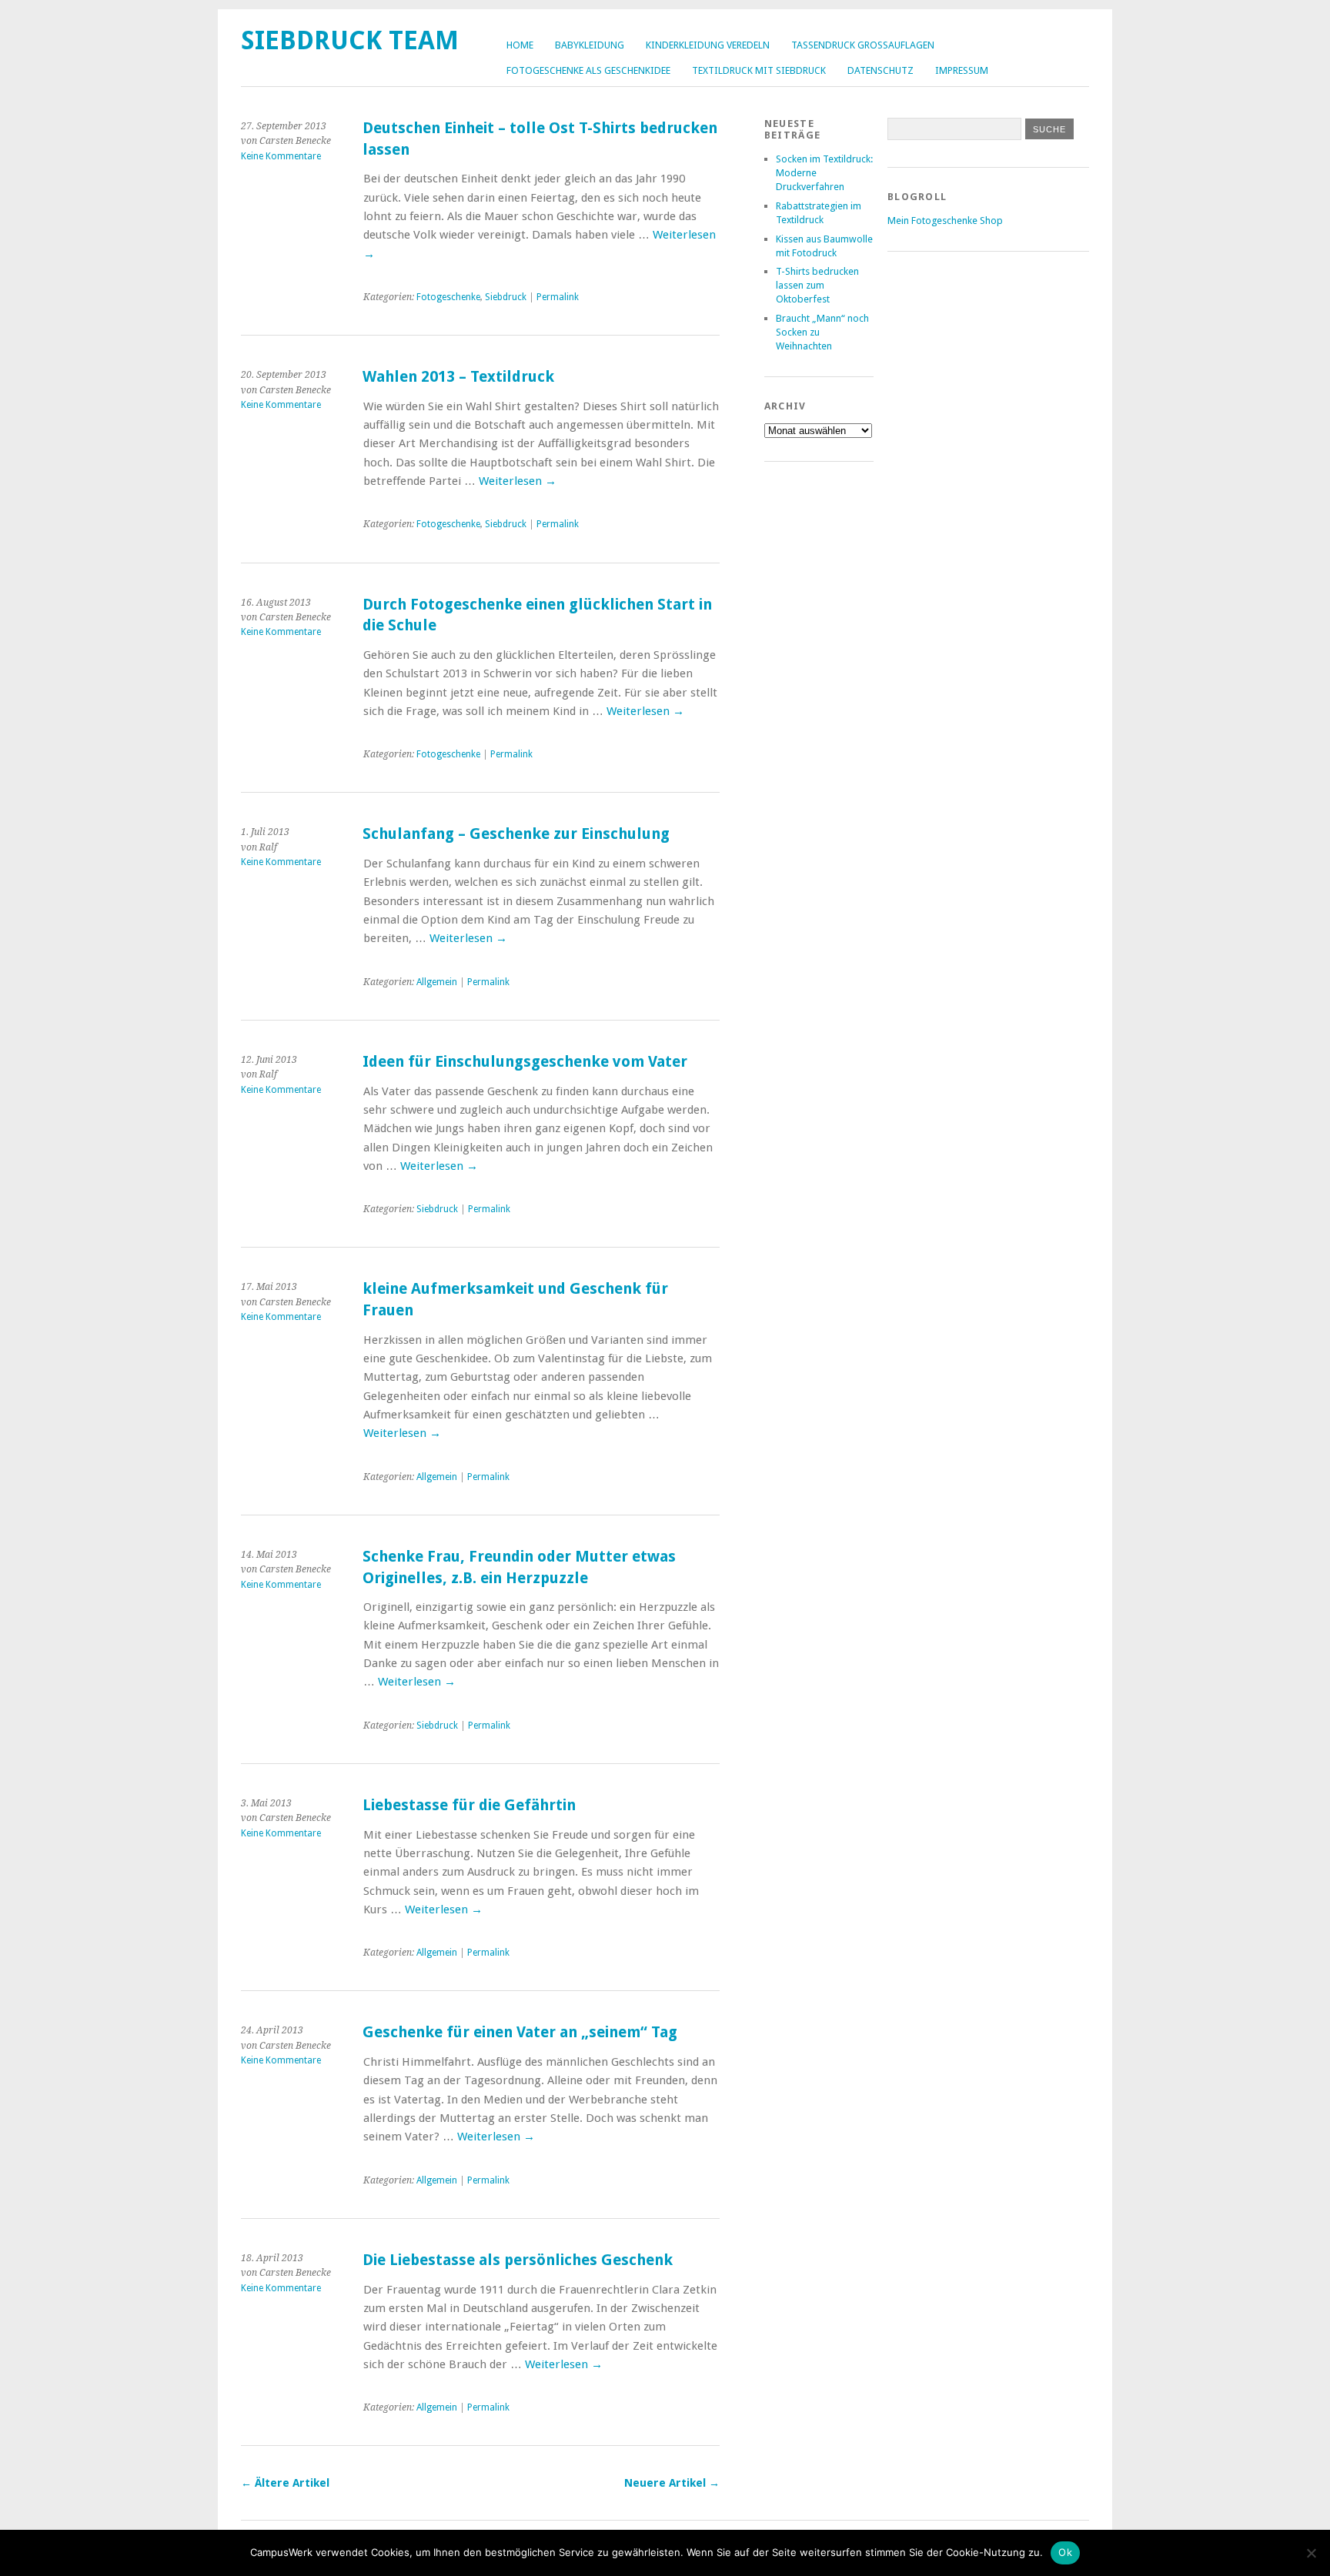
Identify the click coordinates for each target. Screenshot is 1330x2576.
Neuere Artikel (672, 2483)
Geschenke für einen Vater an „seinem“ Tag (520, 2032)
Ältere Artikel (285, 2483)
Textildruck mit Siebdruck (759, 70)
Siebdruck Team (350, 40)
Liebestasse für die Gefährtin (469, 1805)
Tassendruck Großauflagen (863, 45)
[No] (1311, 2553)
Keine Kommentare (281, 156)
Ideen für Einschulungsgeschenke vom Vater (525, 1062)
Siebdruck (506, 297)
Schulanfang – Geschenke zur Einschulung (516, 834)
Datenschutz (881, 70)
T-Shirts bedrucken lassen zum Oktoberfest (817, 285)
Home (520, 45)
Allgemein (437, 982)
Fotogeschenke (448, 297)
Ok (1065, 2552)
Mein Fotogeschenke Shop (945, 221)
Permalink (558, 297)
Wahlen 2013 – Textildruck (458, 377)
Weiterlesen (518, 481)
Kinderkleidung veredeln (708, 45)
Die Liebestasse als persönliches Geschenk (518, 2260)
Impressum (962, 70)
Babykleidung (590, 45)
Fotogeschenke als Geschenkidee (588, 70)
